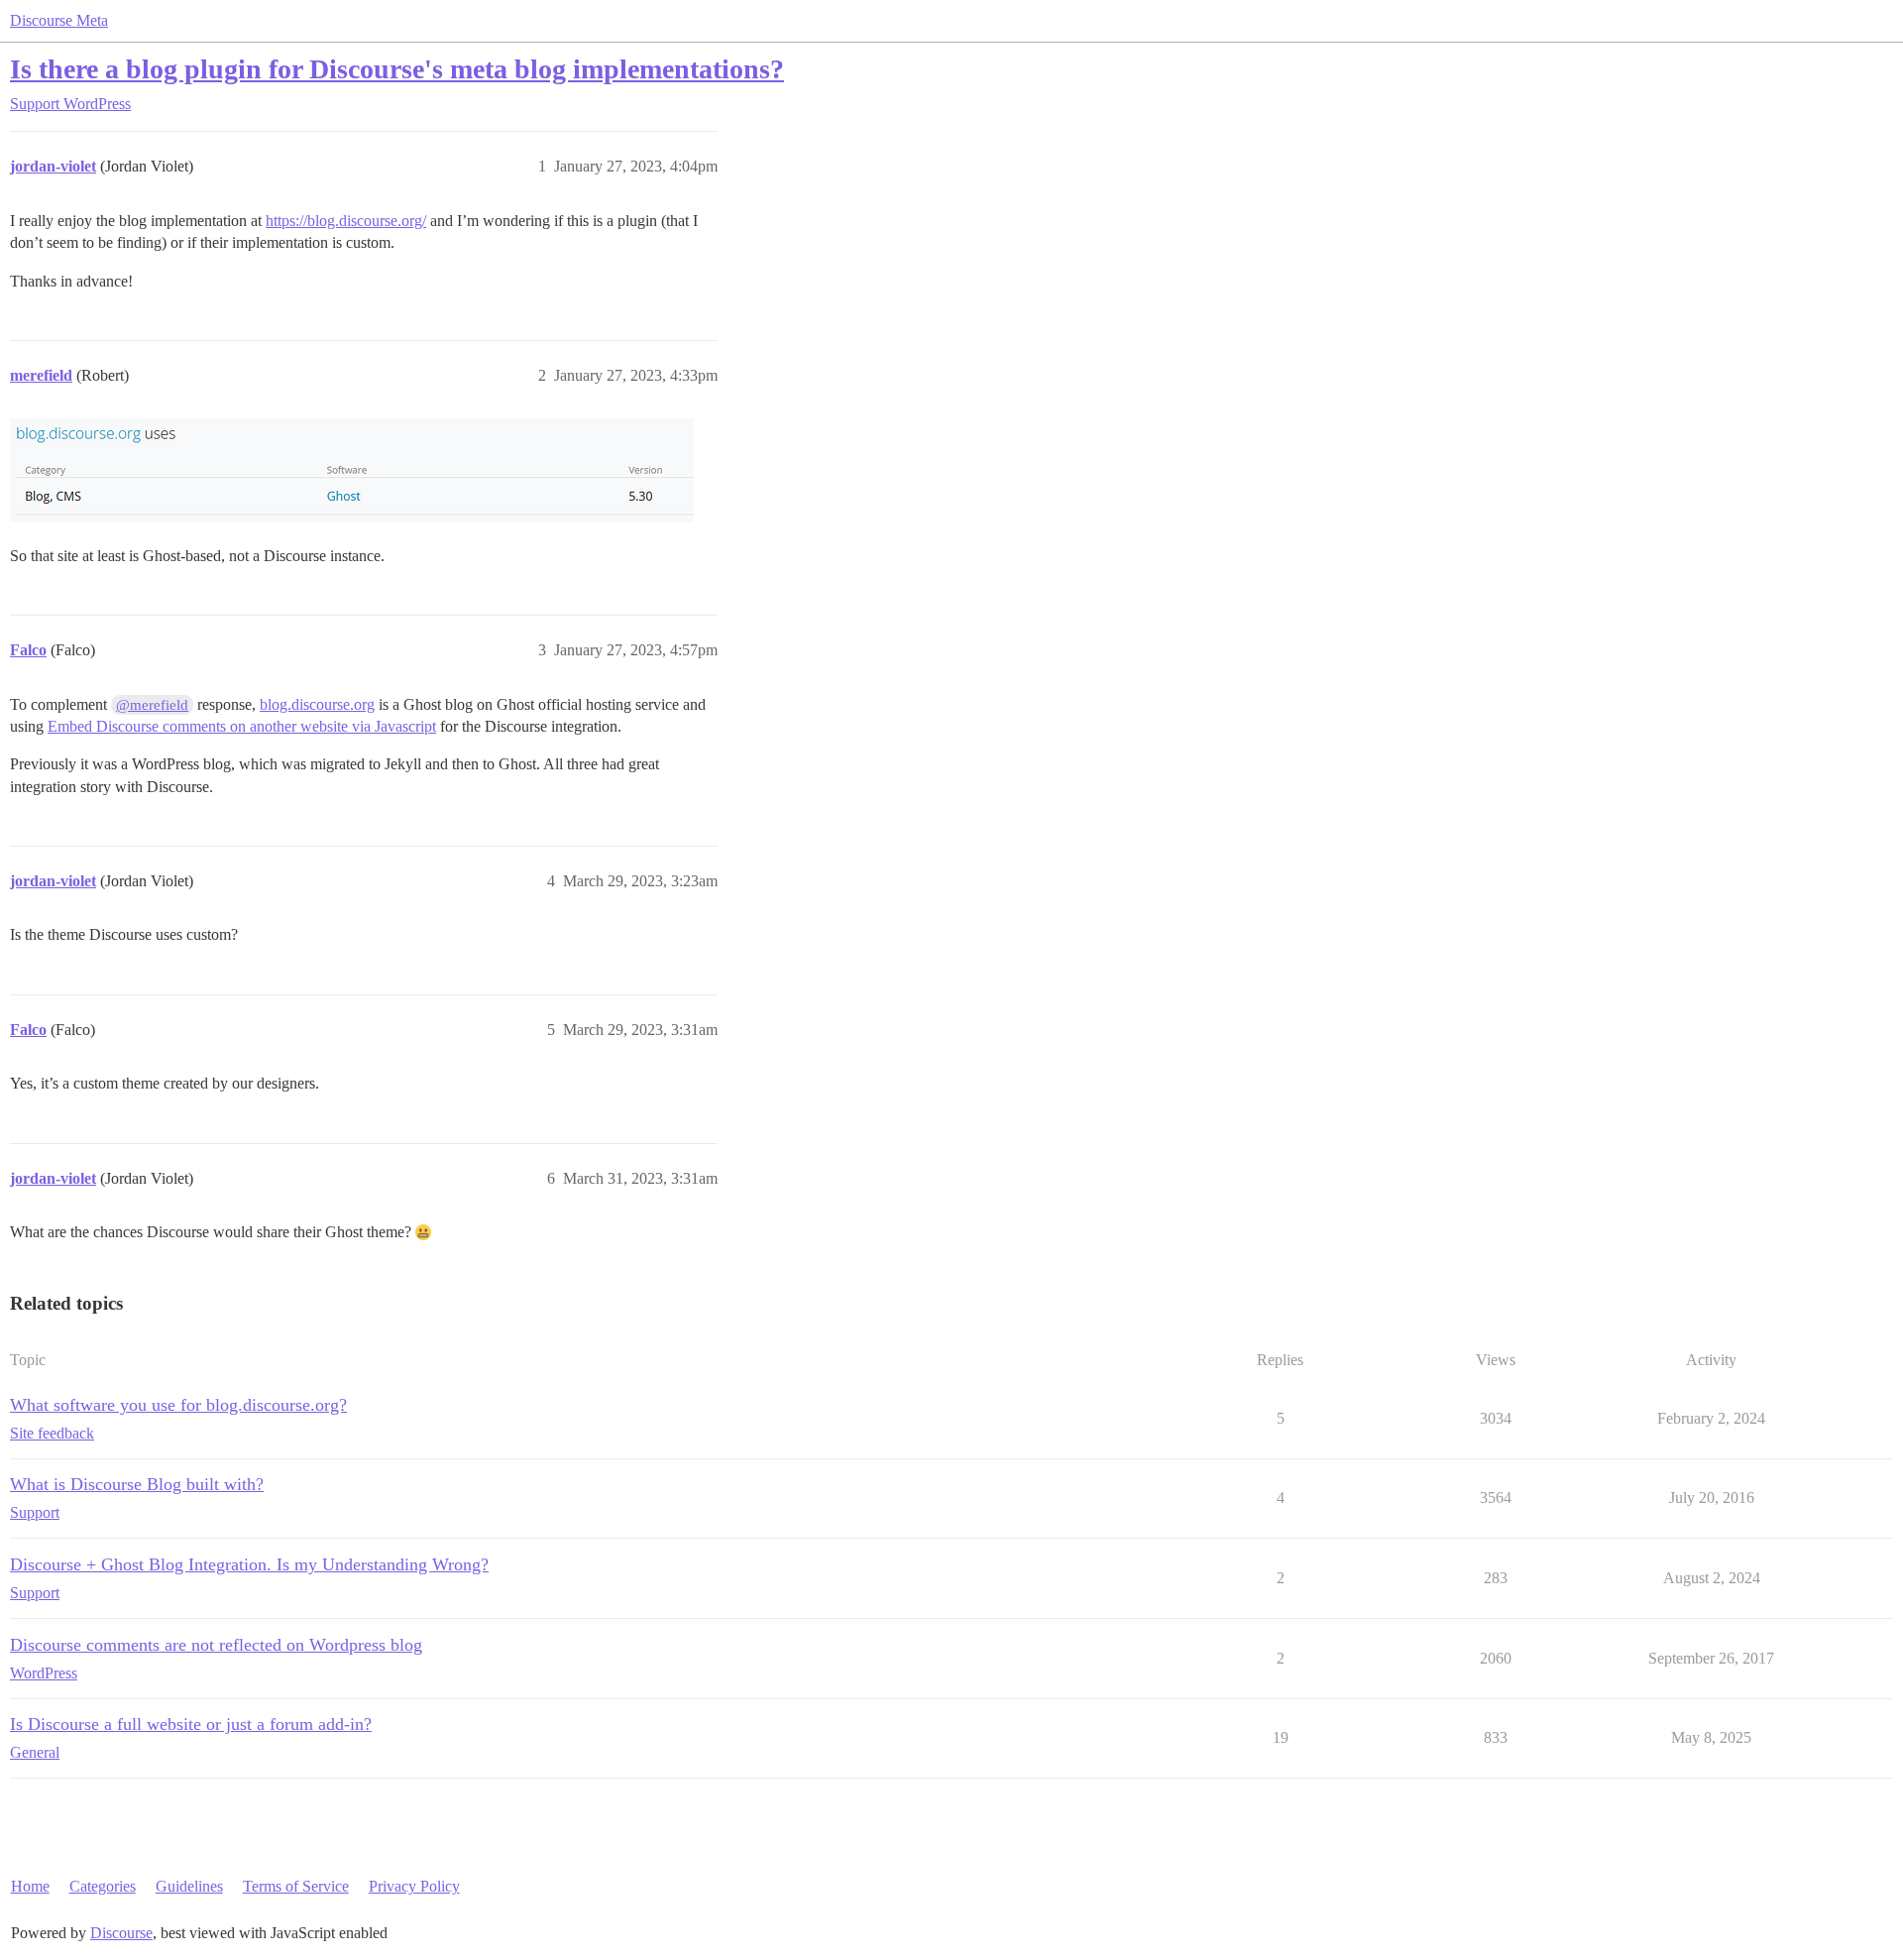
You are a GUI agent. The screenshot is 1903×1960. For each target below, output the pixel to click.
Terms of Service (296, 1886)
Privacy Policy (414, 1886)
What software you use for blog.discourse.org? (178, 1405)
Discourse (121, 1933)
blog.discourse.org (317, 704)
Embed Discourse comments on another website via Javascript (242, 726)
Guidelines (189, 1886)
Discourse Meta (59, 20)
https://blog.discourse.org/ (346, 221)
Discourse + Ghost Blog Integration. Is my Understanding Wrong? (249, 1564)
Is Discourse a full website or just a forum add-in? (191, 1724)
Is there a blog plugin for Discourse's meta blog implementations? (397, 69)
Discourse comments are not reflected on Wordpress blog (216, 1645)
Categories (103, 1886)
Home (30, 1886)
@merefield (152, 705)
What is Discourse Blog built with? (137, 1484)
